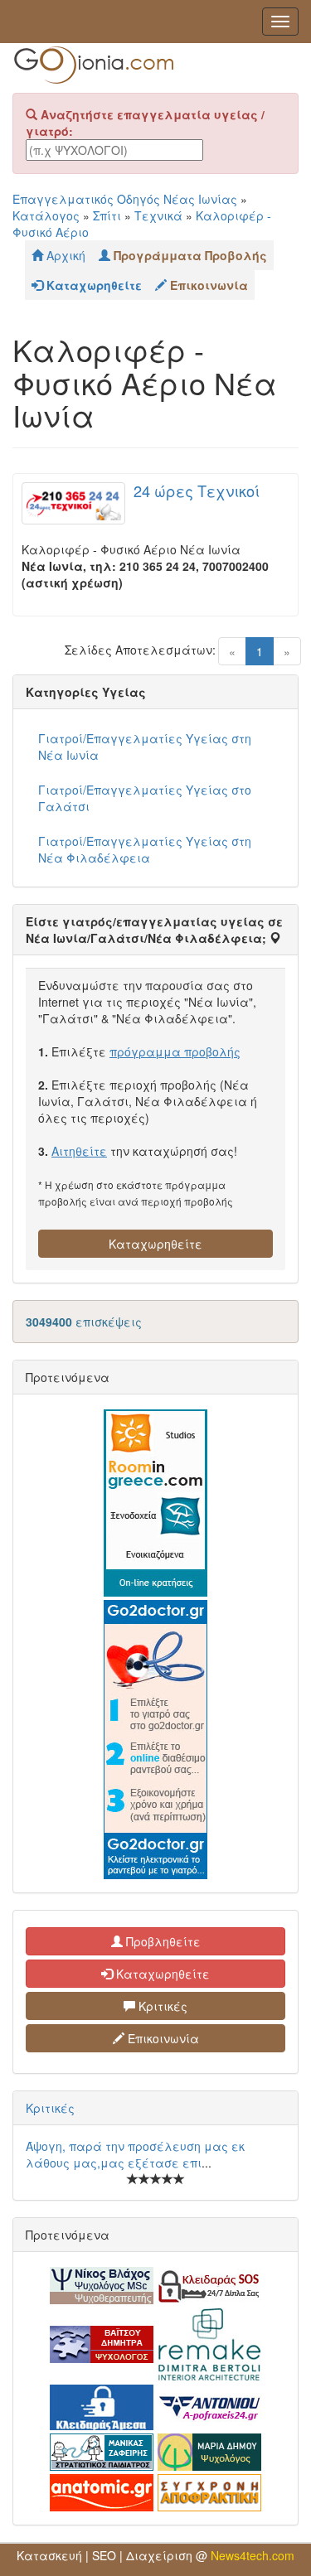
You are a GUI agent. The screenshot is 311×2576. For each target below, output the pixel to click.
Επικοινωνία (162, 2038)
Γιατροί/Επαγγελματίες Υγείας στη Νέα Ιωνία (145, 747)
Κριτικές (161, 2006)
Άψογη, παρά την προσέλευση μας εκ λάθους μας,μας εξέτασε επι (135, 2154)
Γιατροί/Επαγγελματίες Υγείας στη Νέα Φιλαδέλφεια (145, 849)
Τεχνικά (158, 215)
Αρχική (64, 255)
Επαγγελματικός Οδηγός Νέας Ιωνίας (125, 199)
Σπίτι (107, 215)
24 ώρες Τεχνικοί (197, 491)
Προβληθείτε (162, 1941)
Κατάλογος (46, 215)
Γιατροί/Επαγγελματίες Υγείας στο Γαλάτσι (145, 798)
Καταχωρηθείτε (155, 1244)
